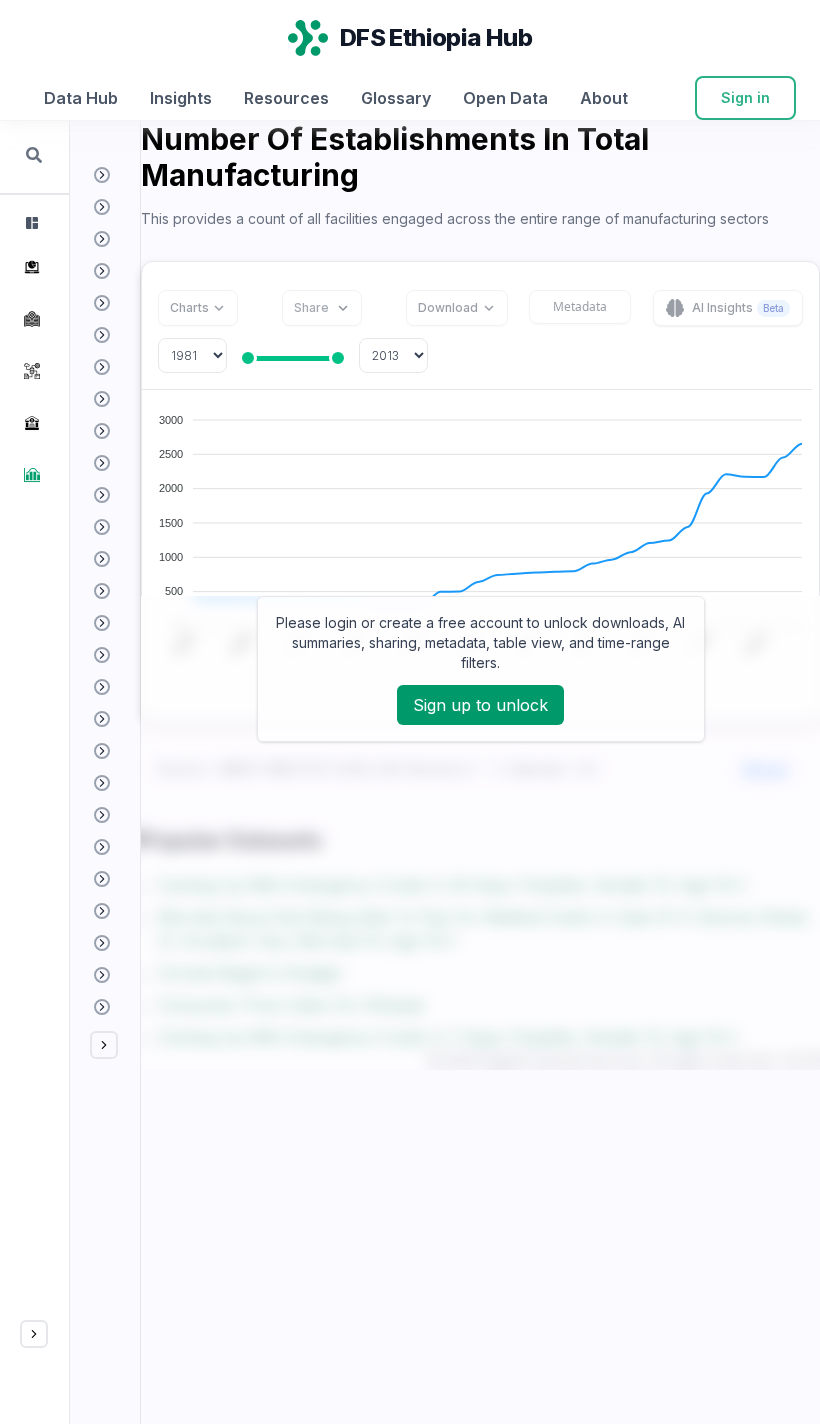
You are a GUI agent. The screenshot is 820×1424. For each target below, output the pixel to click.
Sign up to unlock (480, 705)
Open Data (505, 98)
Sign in (745, 97)
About (604, 98)
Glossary (396, 98)
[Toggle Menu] (34, 1334)
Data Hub (81, 98)
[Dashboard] (30, 223)
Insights (181, 98)
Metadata (580, 306)
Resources (286, 98)
